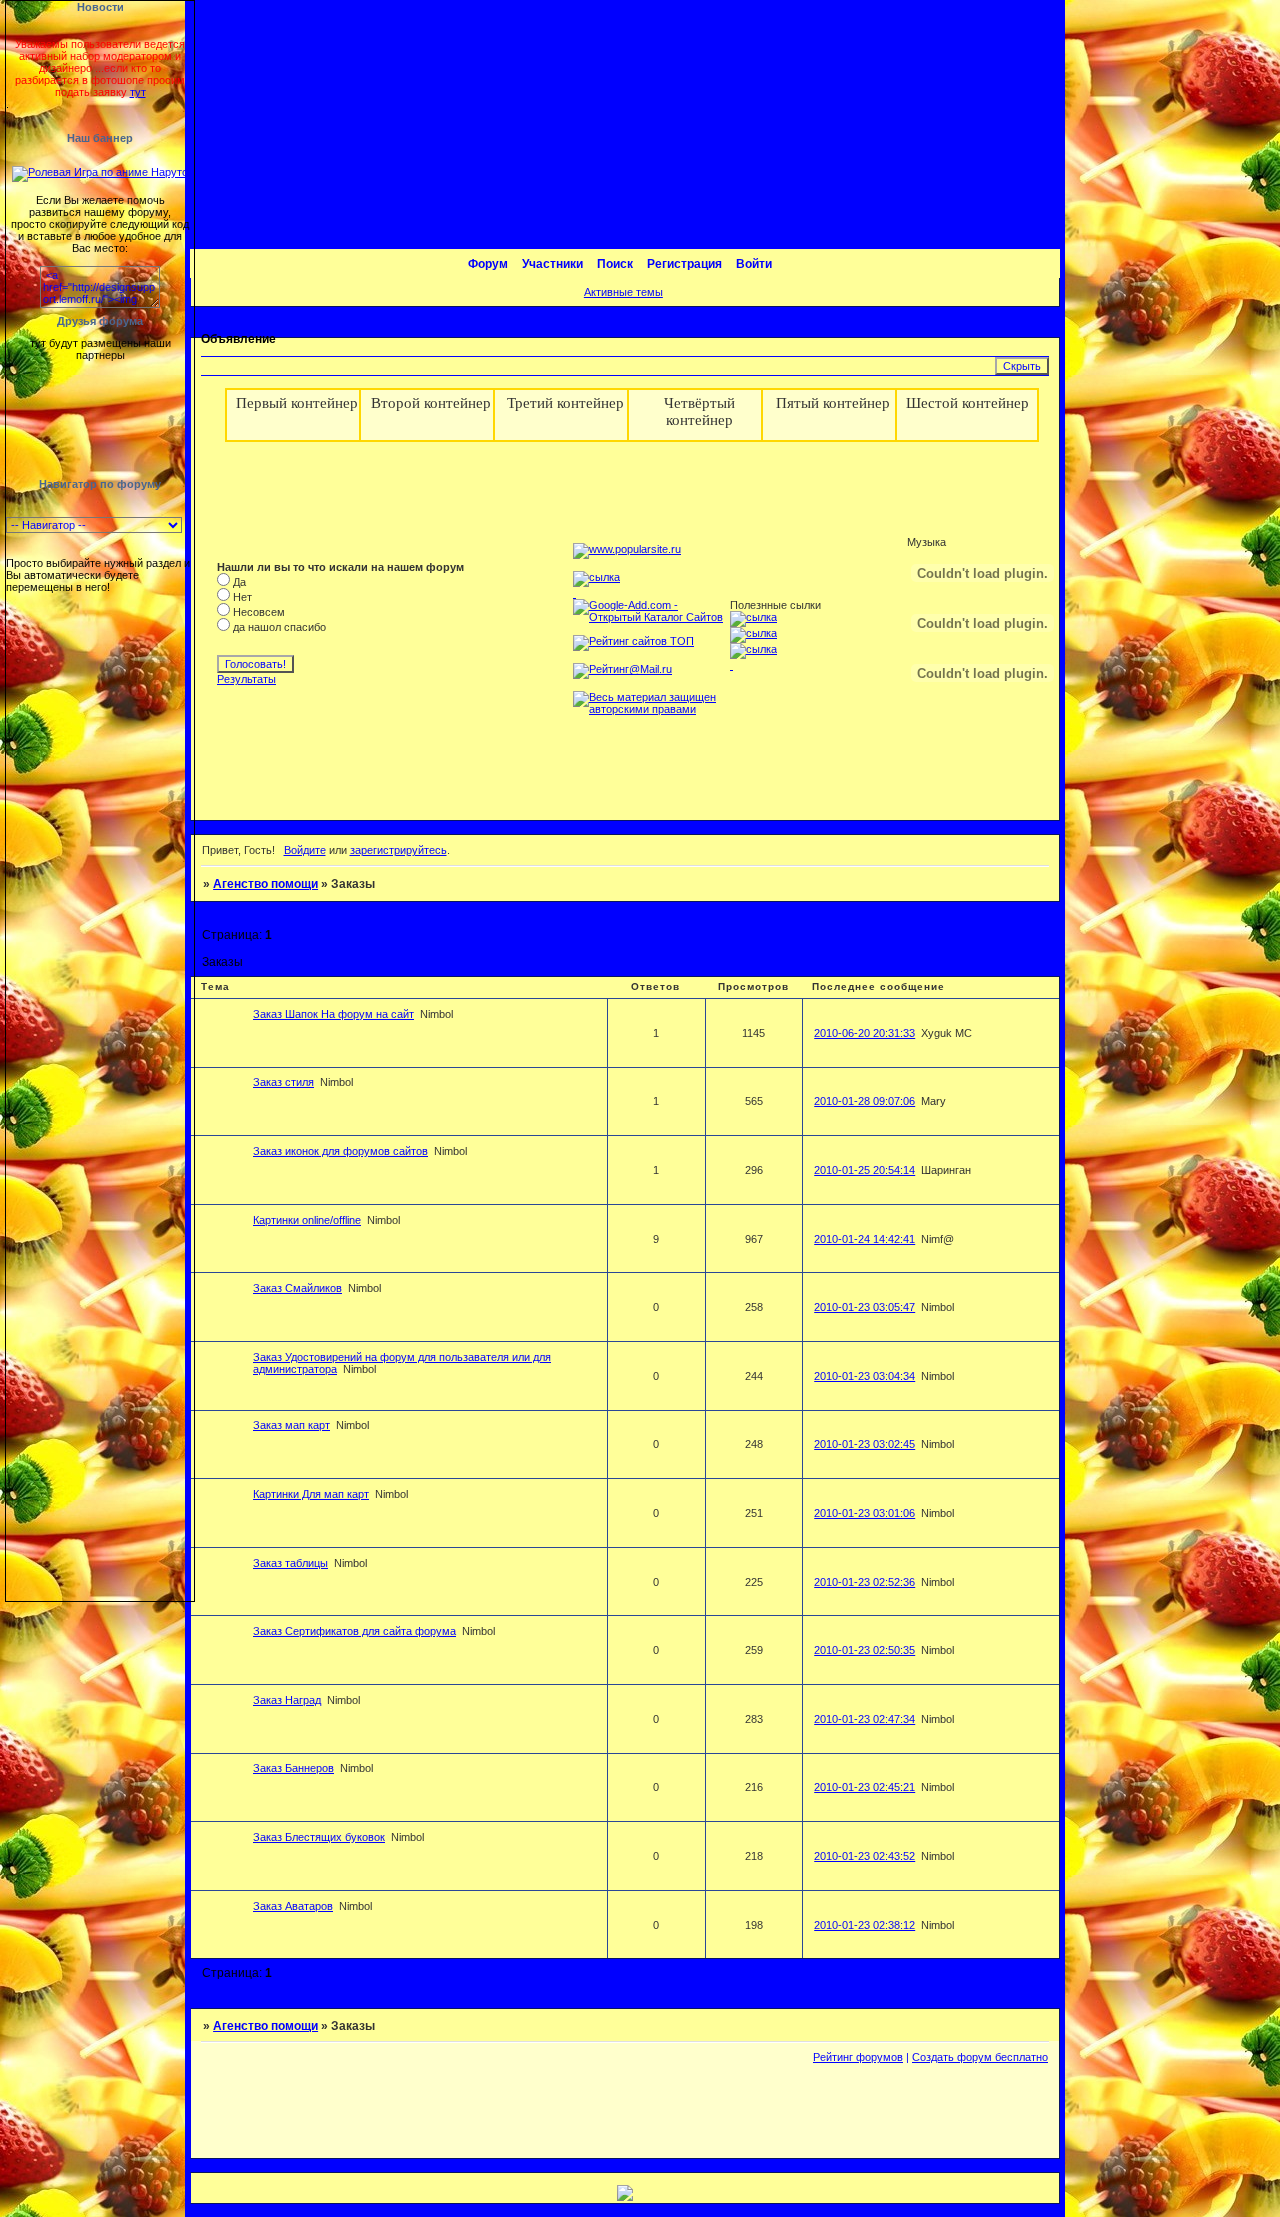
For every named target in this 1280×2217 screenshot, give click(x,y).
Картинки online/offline (307, 1220)
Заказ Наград (287, 1700)
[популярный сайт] (627, 549)
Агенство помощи (265, 884)
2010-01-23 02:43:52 (864, 1856)
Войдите (305, 850)
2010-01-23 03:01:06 (864, 1513)
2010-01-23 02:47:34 (864, 1719)
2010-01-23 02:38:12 (864, 1925)
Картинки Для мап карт (311, 1494)
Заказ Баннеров (293, 1768)
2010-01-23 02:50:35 (864, 1650)
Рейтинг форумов (858, 2057)
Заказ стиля (283, 1082)
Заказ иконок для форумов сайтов (340, 1151)
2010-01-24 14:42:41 (864, 1239)
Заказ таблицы (290, 1563)
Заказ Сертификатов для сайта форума (354, 1631)
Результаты (246, 679)
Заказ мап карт (291, 1425)
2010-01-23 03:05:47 (864, 1307)
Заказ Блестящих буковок (319, 1837)
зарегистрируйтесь (398, 850)
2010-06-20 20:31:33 (864, 1033)
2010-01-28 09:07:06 (864, 1101)
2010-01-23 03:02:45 (864, 1444)
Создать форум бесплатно (980, 2057)
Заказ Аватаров (293, 1906)
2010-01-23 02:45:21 (864, 1787)
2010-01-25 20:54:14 (864, 1170)
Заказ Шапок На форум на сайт (333, 1014)
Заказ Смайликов (297, 1288)
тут (138, 92)
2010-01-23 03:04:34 (864, 1376)
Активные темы (623, 292)
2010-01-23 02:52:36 (864, 1582)
